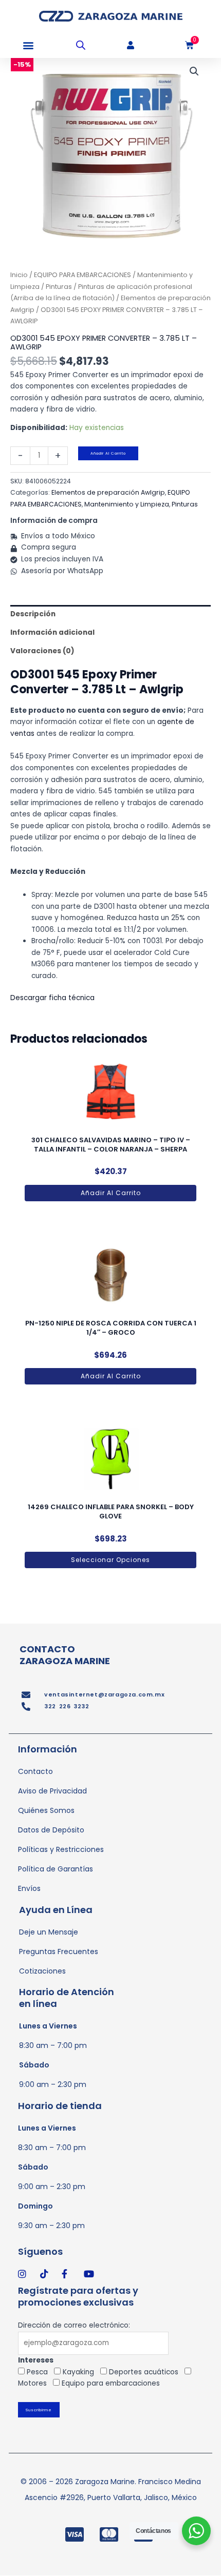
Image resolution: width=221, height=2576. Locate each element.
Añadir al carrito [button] (111, 1193)
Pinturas (59, 287)
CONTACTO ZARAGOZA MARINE (65, 1655)
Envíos (29, 1888)
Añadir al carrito (108, 453)
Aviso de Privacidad (52, 1791)
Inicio (19, 275)
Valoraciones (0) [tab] (42, 651)
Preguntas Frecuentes (59, 1951)
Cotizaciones (42, 1971)
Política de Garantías (56, 1869)
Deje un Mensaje (49, 1932)
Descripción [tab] (33, 614)
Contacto (35, 1771)
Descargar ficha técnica (53, 998)
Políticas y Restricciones (61, 1849)
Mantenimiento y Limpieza (127, 504)
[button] (28, 45)
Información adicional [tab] (52, 632)
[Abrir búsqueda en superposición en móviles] (81, 45)
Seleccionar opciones (110, 1560)
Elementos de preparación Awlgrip (108, 492)
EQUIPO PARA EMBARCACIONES (82, 275)
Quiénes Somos (46, 1810)
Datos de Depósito (51, 1830)
